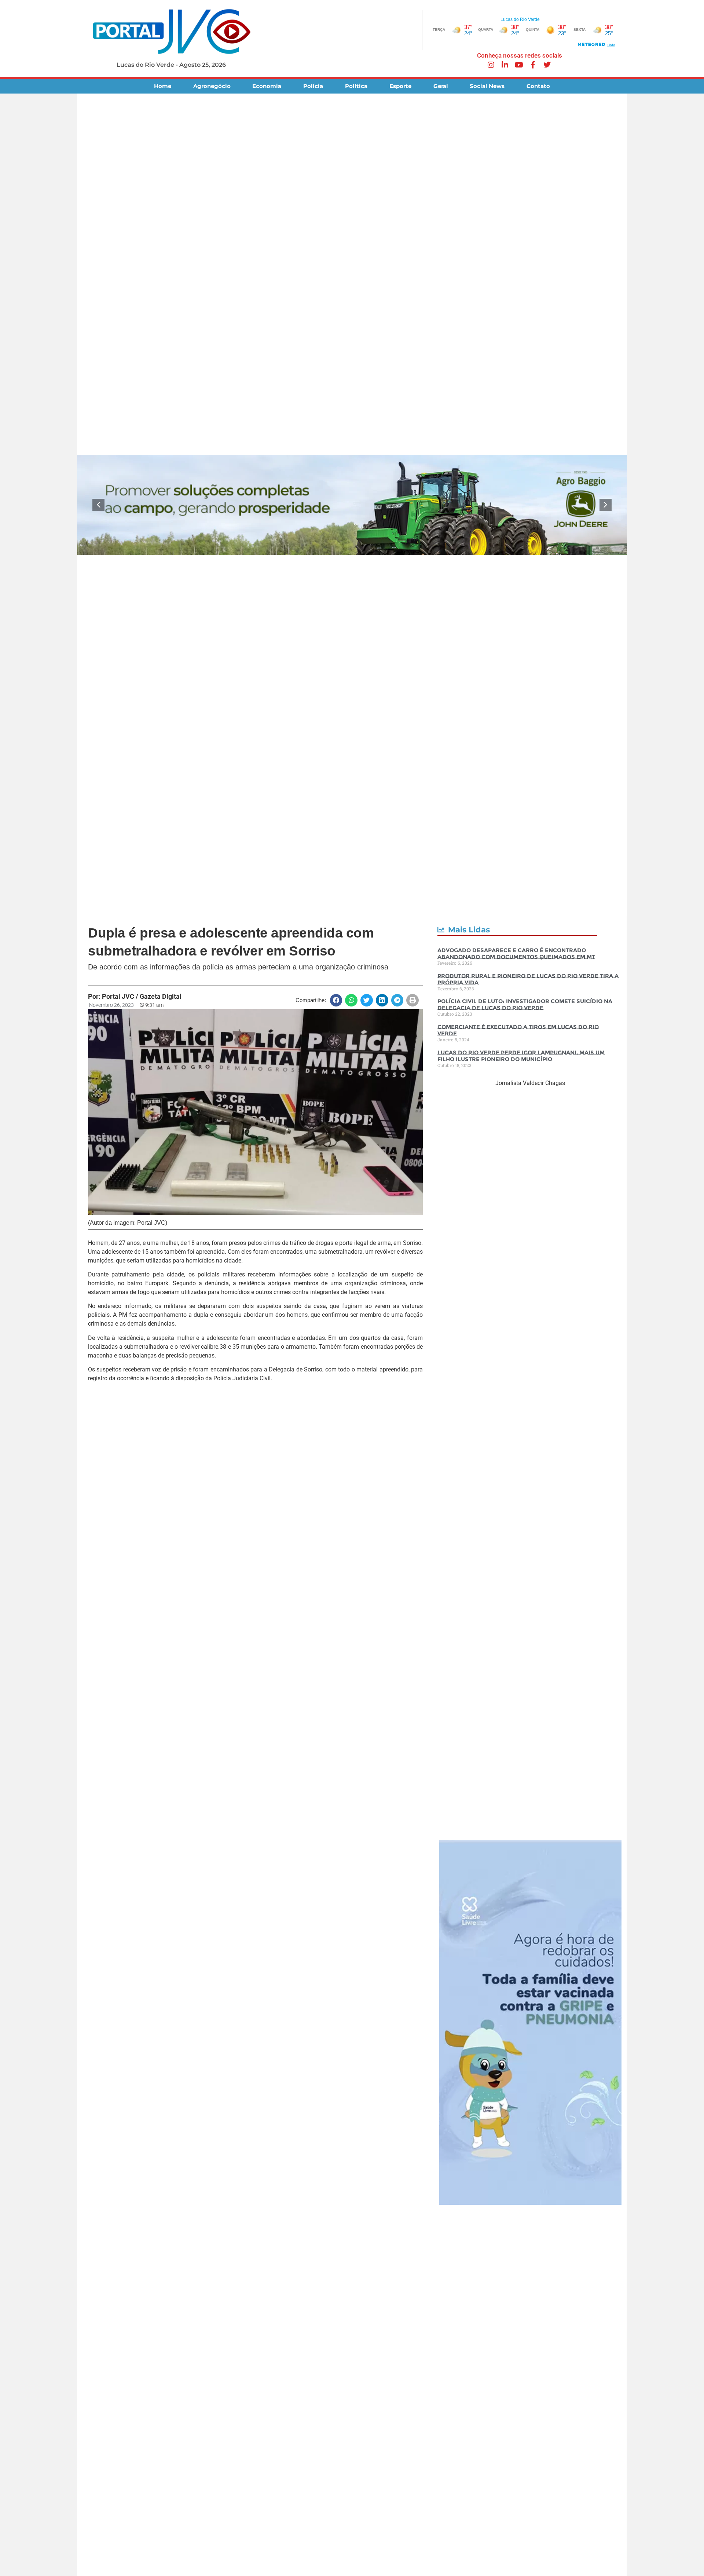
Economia (267, 86)
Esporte (400, 86)
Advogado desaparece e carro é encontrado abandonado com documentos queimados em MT (516, 953)
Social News (487, 86)
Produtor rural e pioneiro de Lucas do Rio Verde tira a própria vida (528, 979)
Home (163, 86)
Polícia (313, 86)
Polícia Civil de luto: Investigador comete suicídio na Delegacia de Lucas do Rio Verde (525, 1004)
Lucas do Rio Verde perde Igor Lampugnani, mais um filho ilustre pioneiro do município (521, 1056)
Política (356, 86)
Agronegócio (212, 86)
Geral (441, 86)
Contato (538, 86)
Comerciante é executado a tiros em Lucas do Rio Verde (518, 1030)
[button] (98, 505)
